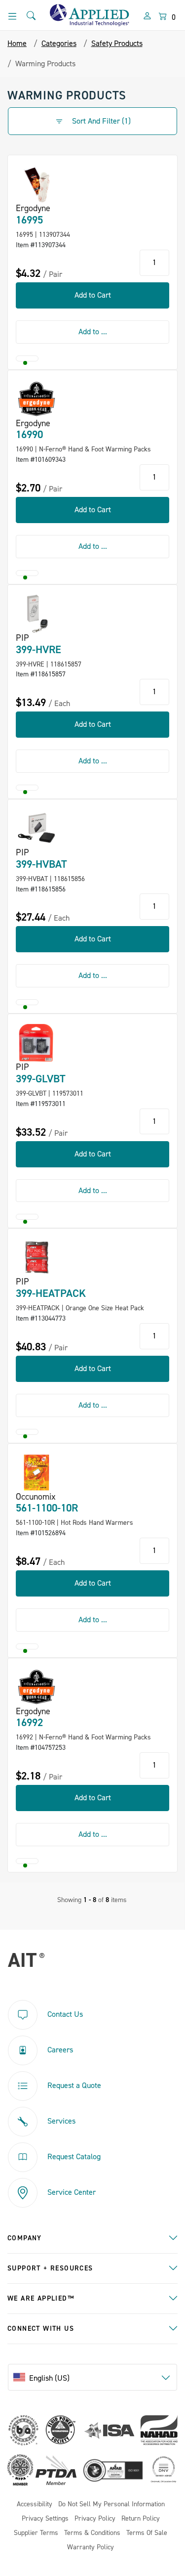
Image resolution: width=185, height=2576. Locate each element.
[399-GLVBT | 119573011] (37, 1043)
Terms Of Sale (147, 2533)
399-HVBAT (41, 864)
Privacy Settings (45, 2519)
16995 (29, 220)
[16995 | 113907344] (37, 184)
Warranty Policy (91, 2548)
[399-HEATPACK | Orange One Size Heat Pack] (37, 1257)
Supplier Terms (36, 2533)
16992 (29, 1723)
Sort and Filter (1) (100, 121)
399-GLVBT (41, 1079)
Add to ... (93, 332)
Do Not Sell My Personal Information (111, 2505)
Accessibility (35, 2505)
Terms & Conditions (92, 2533)
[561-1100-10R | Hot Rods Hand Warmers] (37, 1472)
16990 (29, 435)
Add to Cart (93, 295)
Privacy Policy (95, 2519)
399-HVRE (38, 650)
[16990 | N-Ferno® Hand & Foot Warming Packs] (37, 399)
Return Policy (141, 2519)
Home (17, 44)
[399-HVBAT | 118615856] (37, 828)
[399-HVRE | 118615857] (37, 614)
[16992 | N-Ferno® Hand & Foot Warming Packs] (37, 1687)
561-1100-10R (47, 1508)
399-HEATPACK (51, 1293)
